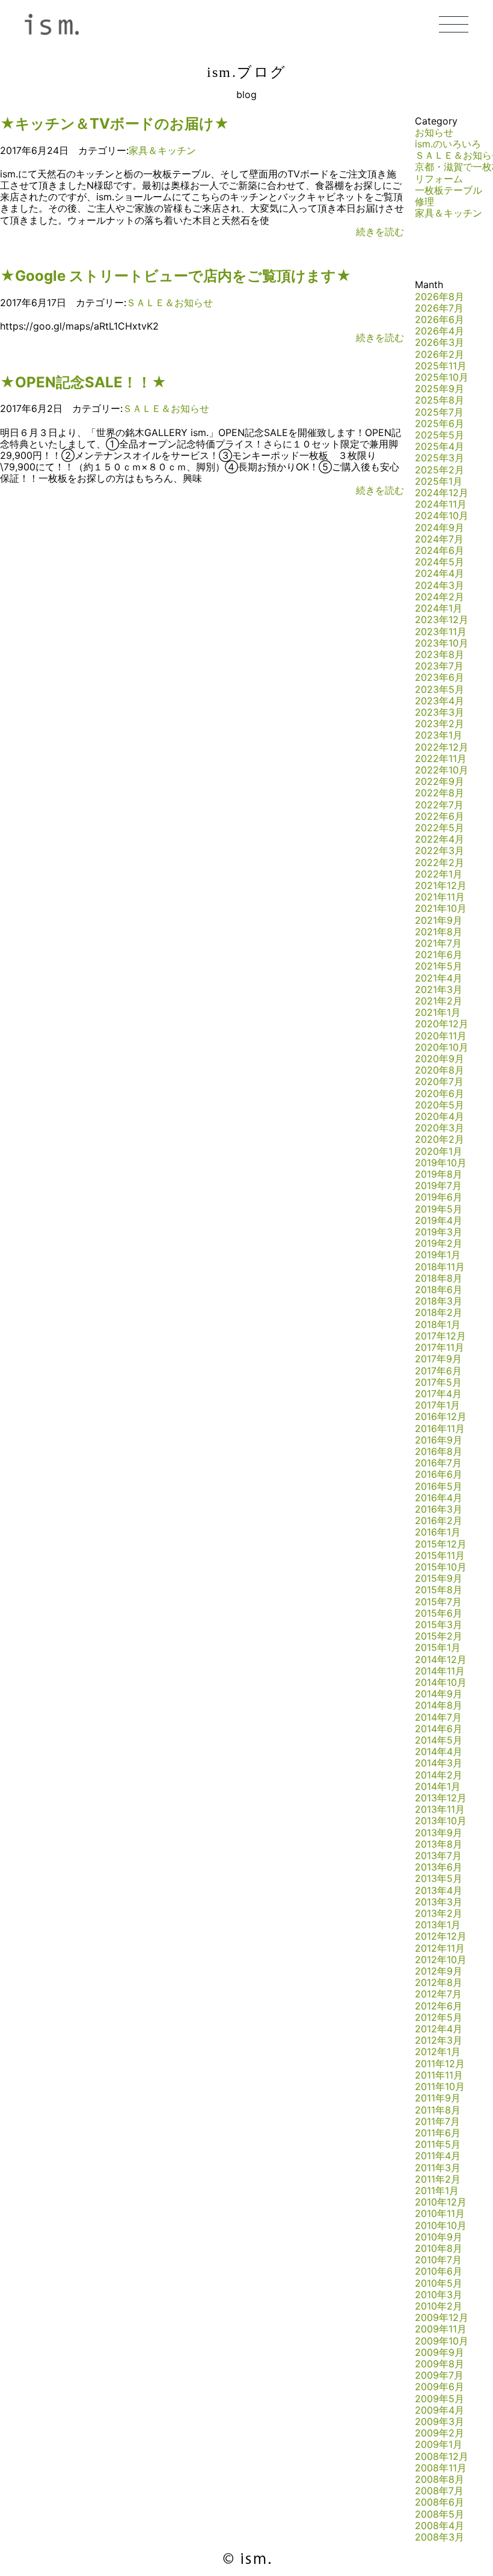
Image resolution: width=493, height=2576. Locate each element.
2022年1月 (439, 874)
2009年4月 (439, 2410)
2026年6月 (439, 319)
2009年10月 (442, 2341)
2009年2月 (439, 2433)
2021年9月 (439, 920)
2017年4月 (438, 1394)
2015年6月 (439, 1613)
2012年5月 (439, 2017)
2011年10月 (440, 2086)
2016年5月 (439, 1486)
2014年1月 (438, 1786)
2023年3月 (439, 712)
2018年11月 (440, 1267)
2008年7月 (439, 2491)
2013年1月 (438, 1925)
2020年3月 (439, 1128)
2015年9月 (439, 1578)
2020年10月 (442, 1047)
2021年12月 (441, 885)
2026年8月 (439, 297)
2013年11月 (440, 1809)
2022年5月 (439, 828)
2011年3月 (438, 2168)
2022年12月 (442, 747)
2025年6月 (439, 423)
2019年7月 (438, 1185)
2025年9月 (439, 389)
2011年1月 (437, 2190)
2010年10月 (441, 2225)
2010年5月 (439, 2283)
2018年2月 (439, 1312)
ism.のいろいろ (448, 144)
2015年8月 (439, 1590)
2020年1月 (439, 1151)
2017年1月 (437, 1405)
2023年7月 (439, 666)
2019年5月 (439, 1209)
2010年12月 (441, 2202)
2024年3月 (439, 585)
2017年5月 (438, 1382)
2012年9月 (439, 1971)
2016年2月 (439, 1520)
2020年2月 (439, 1139)
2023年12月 (442, 619)
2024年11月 (441, 504)
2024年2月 (439, 597)
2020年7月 (439, 1081)
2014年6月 (439, 1729)
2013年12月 (441, 1798)
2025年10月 (442, 377)
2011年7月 (437, 2121)
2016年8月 (439, 1451)
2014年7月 (438, 1717)
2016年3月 (439, 1509)
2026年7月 (439, 308)
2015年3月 (439, 1625)
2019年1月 (438, 1255)
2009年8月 (439, 2364)
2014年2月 (439, 1775)
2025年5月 (439, 435)
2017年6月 (438, 1371)
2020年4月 (439, 1116)
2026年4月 (439, 331)
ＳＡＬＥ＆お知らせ (170, 303)
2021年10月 (441, 908)
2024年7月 (439, 539)
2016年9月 (439, 1440)
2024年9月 (439, 527)
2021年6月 (439, 954)
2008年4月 (439, 2525)
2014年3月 (439, 1763)
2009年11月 (441, 2329)
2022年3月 (439, 850)
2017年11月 (439, 1347)
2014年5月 (439, 1740)
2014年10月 (441, 1682)
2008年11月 (441, 2468)
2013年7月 (438, 1855)
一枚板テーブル (449, 190)
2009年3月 (439, 2421)
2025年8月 (439, 400)
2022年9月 (439, 781)
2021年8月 (439, 932)
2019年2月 (439, 1243)
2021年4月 (439, 978)
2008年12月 (442, 2456)
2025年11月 (441, 366)
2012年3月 (439, 2040)
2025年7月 (439, 412)
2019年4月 (439, 1220)
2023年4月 (439, 701)
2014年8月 (439, 1705)
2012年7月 (438, 1994)
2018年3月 (439, 1301)
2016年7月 (438, 1463)
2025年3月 (439, 458)
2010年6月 (439, 2271)
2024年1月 (439, 608)
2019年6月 (439, 1197)
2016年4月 (439, 1498)
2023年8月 (439, 654)
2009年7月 (439, 2375)
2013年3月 (439, 1902)
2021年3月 (439, 989)
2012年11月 (440, 1948)
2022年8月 (439, 793)
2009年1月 (439, 2444)
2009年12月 (442, 2317)
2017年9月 (438, 1359)
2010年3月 (439, 2295)
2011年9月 (438, 2098)
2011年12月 (440, 2064)
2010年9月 (439, 2237)
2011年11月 (439, 2075)
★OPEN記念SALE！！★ (83, 382)
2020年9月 (439, 1059)
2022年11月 (441, 758)
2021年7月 (438, 943)
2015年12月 (441, 1544)
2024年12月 (442, 493)
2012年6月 (439, 2006)
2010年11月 (440, 2213)
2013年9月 (439, 1833)
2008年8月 (439, 2479)
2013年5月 (439, 1878)
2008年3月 (439, 2537)
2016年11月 (440, 1428)
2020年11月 (441, 1036)
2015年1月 (438, 1647)
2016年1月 (438, 1532)
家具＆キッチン (162, 150)
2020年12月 (442, 1024)
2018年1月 (438, 1324)
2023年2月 (439, 724)
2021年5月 (439, 966)
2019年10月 (441, 1163)
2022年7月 (439, 805)
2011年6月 (438, 2133)
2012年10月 (441, 1960)
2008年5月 (439, 2514)
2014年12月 (441, 1659)
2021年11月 (440, 897)
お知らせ (434, 132)
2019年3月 (439, 1232)
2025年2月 (439, 470)
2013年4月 (439, 1890)
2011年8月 (438, 2110)
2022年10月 (442, 770)
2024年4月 (439, 573)
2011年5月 (438, 2144)
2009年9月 (439, 2352)
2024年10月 (442, 515)
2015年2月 (439, 1636)
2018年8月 (439, 1278)
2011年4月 (438, 2156)
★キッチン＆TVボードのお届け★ (115, 124)
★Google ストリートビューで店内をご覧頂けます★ (176, 276)
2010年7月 (438, 2260)
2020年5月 (439, 1105)
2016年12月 (441, 1416)
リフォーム (439, 179)
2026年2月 (439, 354)
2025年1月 (439, 481)
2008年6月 (439, 2502)
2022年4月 (439, 839)
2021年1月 (438, 1012)
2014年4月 (439, 1751)
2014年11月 (440, 1671)
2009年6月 (439, 2387)
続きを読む (380, 232)
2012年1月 (438, 2052)
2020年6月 (439, 1093)
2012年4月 (439, 2029)
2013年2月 (439, 1913)
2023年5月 (439, 689)
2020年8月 (439, 1070)
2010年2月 (439, 2306)
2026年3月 (439, 342)
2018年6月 (439, 1290)
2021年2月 (439, 1001)
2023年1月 (439, 735)
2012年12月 (441, 1936)
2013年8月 (439, 1844)
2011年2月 (438, 2179)
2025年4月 (439, 446)
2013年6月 (439, 1867)
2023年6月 (439, 677)
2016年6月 (439, 1474)
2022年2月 (439, 862)
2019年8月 (439, 1174)
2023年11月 (441, 632)
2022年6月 (439, 816)
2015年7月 (438, 1602)
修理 (424, 201)
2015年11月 (440, 1555)
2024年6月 (439, 550)
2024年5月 (439, 562)
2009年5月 (439, 2399)
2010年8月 (439, 2248)
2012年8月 (439, 1982)
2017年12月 (440, 1336)
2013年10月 (441, 1821)
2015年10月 (441, 1567)
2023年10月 (442, 643)
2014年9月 (439, 1694)
